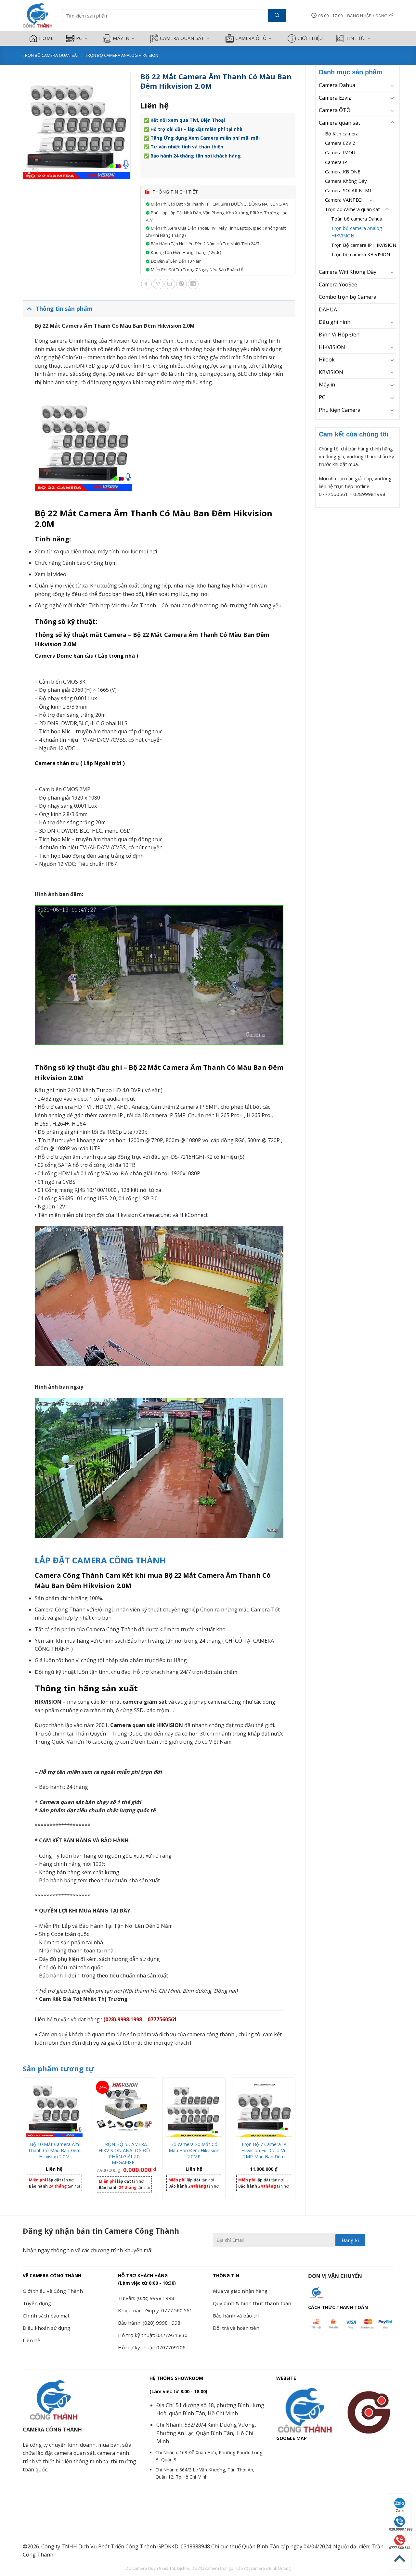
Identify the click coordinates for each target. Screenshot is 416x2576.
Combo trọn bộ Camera (348, 297)
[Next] (295, 2141)
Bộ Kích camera (342, 134)
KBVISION (331, 372)
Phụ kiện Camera (340, 410)
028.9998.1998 (400, 2529)
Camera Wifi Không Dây (348, 272)
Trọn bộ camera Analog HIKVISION (122, 55)
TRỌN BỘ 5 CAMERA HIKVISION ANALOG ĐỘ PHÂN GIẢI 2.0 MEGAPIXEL (124, 2153)
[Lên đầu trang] (400, 2559)
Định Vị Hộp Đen (339, 335)
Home (46, 38)
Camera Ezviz (335, 98)
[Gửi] (277, 16)
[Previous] (23, 2141)
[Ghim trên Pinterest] (182, 284)
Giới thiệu (310, 38)
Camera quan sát (182, 38)
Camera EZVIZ (340, 143)
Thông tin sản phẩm (64, 309)
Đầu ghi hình (335, 322)
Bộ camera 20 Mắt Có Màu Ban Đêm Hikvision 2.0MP (194, 2150)
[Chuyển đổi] (392, 85)
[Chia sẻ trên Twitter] (158, 284)
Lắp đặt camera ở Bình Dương (263, 2568)
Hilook (327, 360)
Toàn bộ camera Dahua (357, 219)
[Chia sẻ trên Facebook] (146, 284)
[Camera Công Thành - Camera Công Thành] (38, 16)
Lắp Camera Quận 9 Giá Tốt (150, 2568)
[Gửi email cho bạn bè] (170, 284)
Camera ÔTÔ (251, 38)
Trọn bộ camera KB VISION (361, 254)
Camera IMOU (340, 152)
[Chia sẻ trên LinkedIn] (193, 284)
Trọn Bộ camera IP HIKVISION (364, 245)
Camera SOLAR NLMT (349, 190)
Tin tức (356, 38)
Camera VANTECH (345, 200)
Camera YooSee (338, 284)
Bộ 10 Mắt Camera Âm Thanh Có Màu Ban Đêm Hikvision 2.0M (54, 2150)
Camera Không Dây (346, 181)
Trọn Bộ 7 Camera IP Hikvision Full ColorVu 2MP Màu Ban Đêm (264, 2150)
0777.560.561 (400, 2548)
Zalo (400, 2511)
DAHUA (328, 309)
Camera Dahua (337, 85)
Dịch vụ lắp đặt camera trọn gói (206, 2568)
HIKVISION (332, 347)
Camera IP (336, 162)
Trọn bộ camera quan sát (51, 55)
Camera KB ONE (343, 172)
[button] (370, 16)
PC (79, 38)
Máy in (121, 38)
